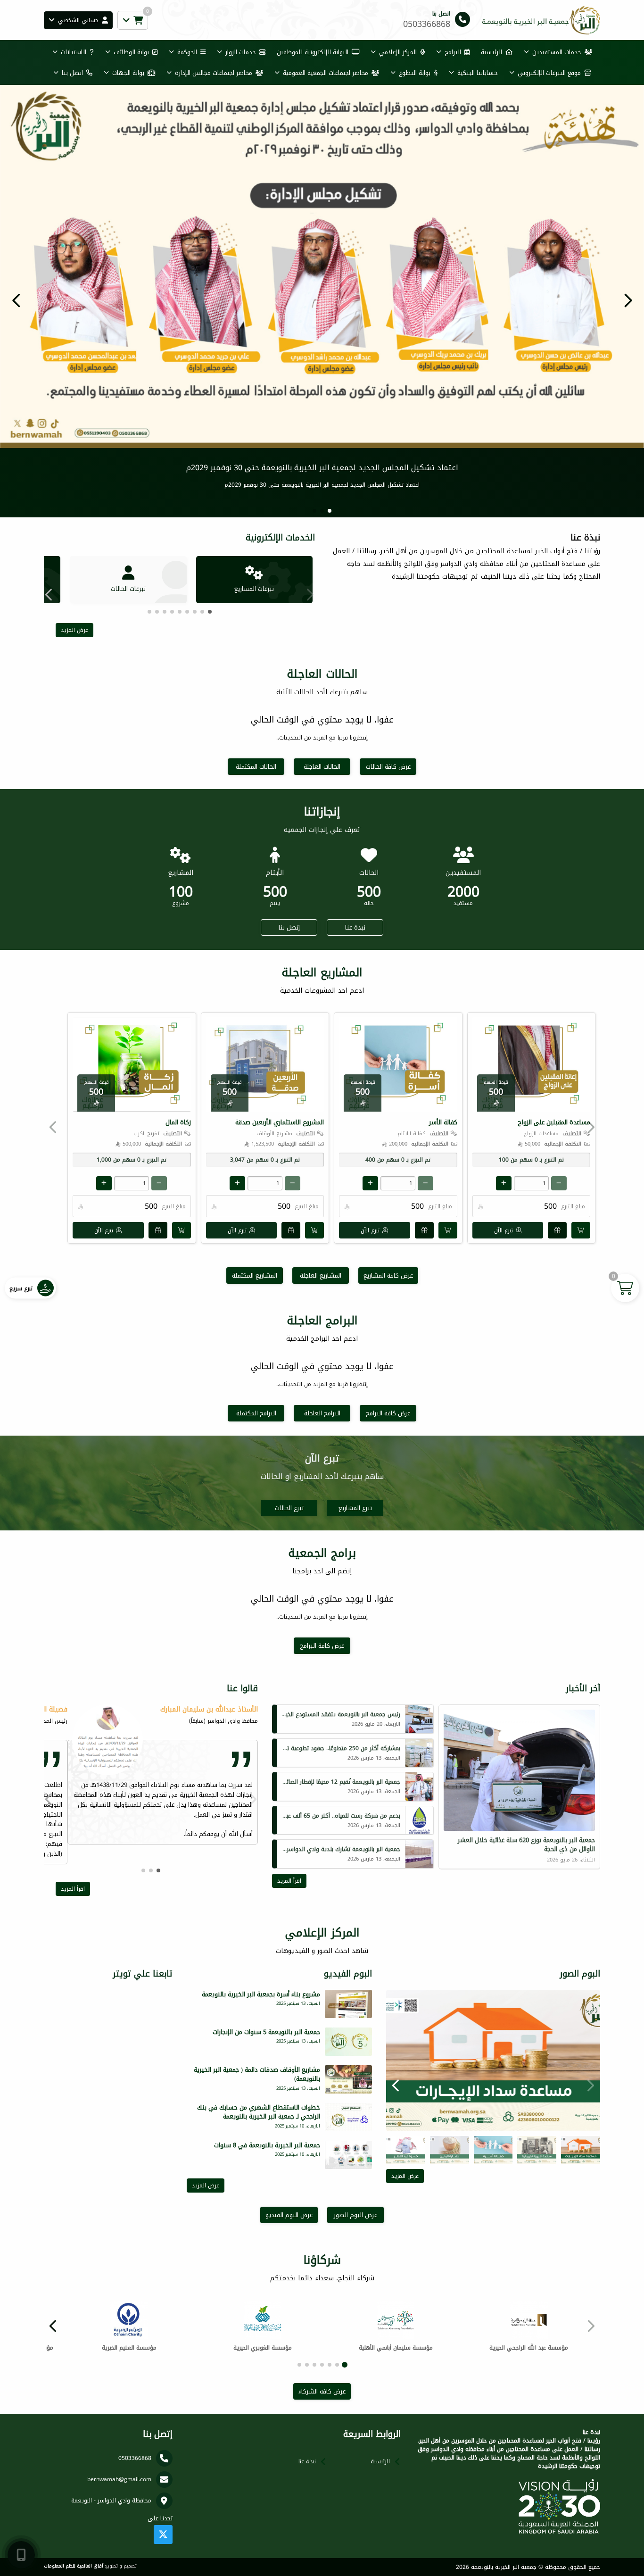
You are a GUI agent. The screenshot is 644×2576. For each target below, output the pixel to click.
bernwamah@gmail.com (119, 2478)
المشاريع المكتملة (255, 1275)
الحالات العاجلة (322, 766)
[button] (17, 300)
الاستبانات (74, 52)
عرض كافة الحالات (388, 766)
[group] (493, 2060)
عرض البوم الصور (355, 2214)
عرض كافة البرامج (388, 1412)
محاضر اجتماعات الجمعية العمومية (326, 73)
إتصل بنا (289, 927)
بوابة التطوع (415, 73)
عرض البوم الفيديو (289, 2214)
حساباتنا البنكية (478, 73)
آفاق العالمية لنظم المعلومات (74, 2565)
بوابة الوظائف (131, 52)
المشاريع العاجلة (321, 1275)
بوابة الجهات (128, 73)
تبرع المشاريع (355, 1507)
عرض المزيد (74, 629)
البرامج (453, 52)
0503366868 (135, 2457)
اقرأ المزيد (289, 1880)
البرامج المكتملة (256, 1412)
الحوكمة (187, 52)
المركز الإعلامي (398, 52)
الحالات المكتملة (256, 766)
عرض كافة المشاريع (388, 1275)
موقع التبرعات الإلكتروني (549, 73)
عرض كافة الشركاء (322, 2390)
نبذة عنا (355, 927)
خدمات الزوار (241, 52)
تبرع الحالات (289, 1507)
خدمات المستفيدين (557, 52)
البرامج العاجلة (322, 1412)
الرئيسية (491, 52)
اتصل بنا (72, 73)
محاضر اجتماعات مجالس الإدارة (214, 73)
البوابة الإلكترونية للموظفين (313, 52)
